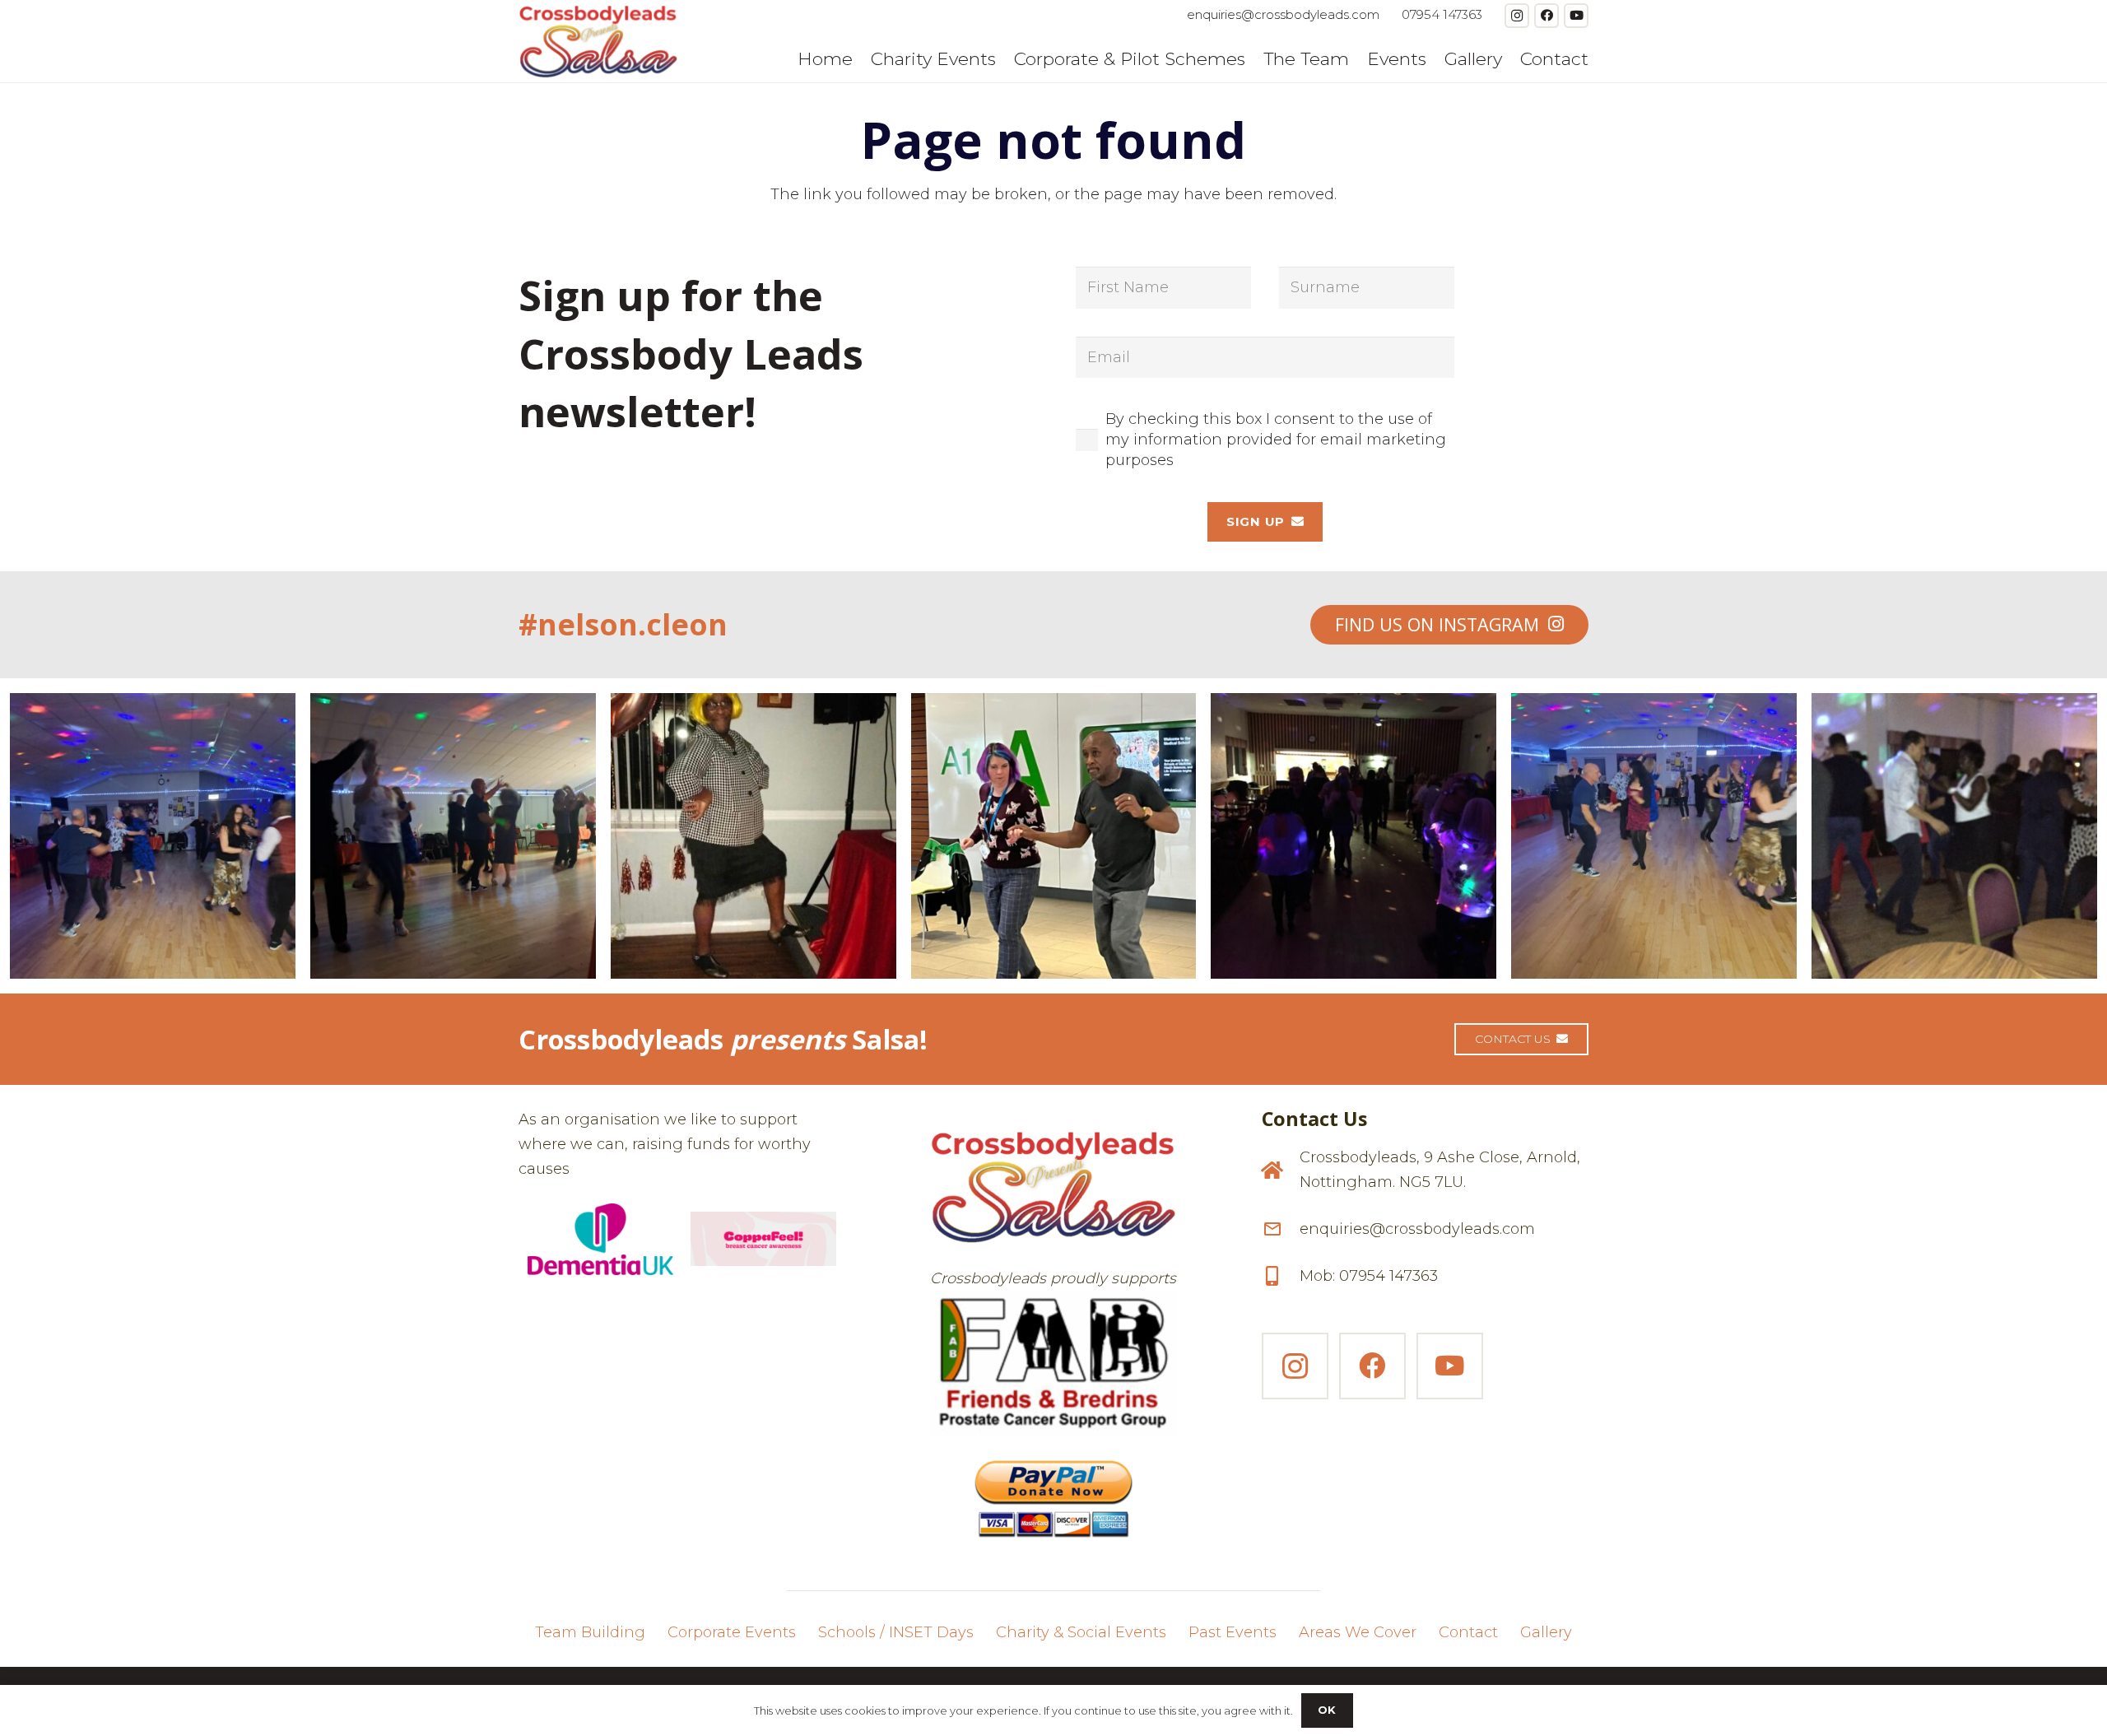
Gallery (1546, 1632)
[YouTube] (1576, 16)
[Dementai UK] (600, 1239)
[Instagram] (1517, 16)
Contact (1468, 1632)
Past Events (1233, 1632)
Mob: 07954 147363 (1369, 1276)
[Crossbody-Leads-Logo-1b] (598, 41)
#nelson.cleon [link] (623, 624)
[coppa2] (763, 1239)
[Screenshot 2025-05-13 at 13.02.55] (1053, 1364)
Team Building (590, 1632)
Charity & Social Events (1081, 1632)
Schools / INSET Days (896, 1632)
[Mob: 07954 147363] (1281, 1276)
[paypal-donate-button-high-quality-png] (1053, 1492)
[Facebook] (1547, 16)
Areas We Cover (1358, 1632)
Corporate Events (732, 1632)
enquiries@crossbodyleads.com (1417, 1229)
